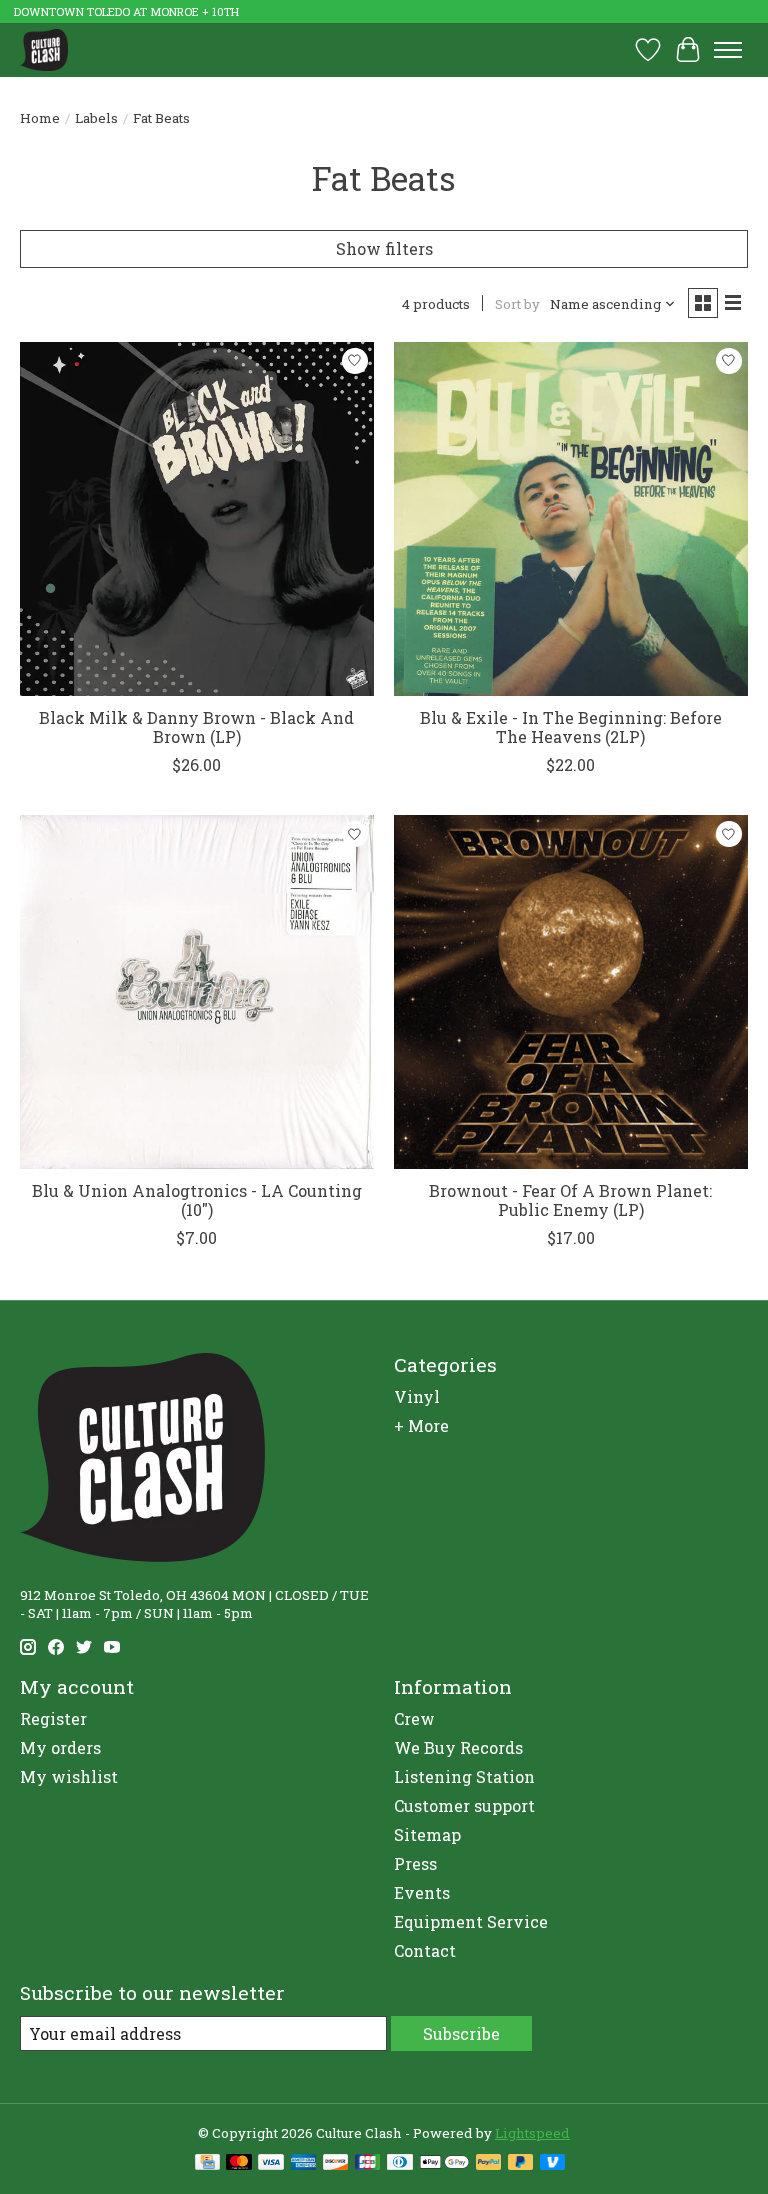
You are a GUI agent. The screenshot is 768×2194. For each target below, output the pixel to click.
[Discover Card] (336, 2164)
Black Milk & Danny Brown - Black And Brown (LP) (196, 727)
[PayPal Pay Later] (521, 2164)
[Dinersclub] (400, 2164)
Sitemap (427, 1834)
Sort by (517, 304)
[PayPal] (489, 2164)
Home (40, 118)
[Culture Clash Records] (44, 49)
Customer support (464, 1805)
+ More (421, 1425)
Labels (96, 118)
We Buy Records (458, 1747)
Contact (425, 1950)
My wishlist (69, 1776)
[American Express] (304, 2164)
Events (422, 1892)
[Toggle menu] (728, 50)
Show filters (384, 248)
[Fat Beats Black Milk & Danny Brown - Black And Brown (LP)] (197, 519)
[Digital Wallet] (444, 2164)
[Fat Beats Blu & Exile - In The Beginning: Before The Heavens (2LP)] (571, 519)
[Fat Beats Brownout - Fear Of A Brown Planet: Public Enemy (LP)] (571, 992)
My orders (60, 1747)
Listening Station (464, 1776)
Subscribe (461, 2033)
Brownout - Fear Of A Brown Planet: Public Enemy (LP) (570, 1200)
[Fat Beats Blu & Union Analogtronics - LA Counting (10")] (197, 992)
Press (415, 1863)
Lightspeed (532, 2133)
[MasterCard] (239, 2164)
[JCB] (368, 2164)
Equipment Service (471, 1921)
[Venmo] (553, 2164)
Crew (414, 1718)
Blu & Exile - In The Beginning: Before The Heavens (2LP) (571, 727)
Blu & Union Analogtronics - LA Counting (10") (197, 1200)
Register (53, 1718)
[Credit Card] (207, 2164)
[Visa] (271, 2164)
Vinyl (417, 1396)
